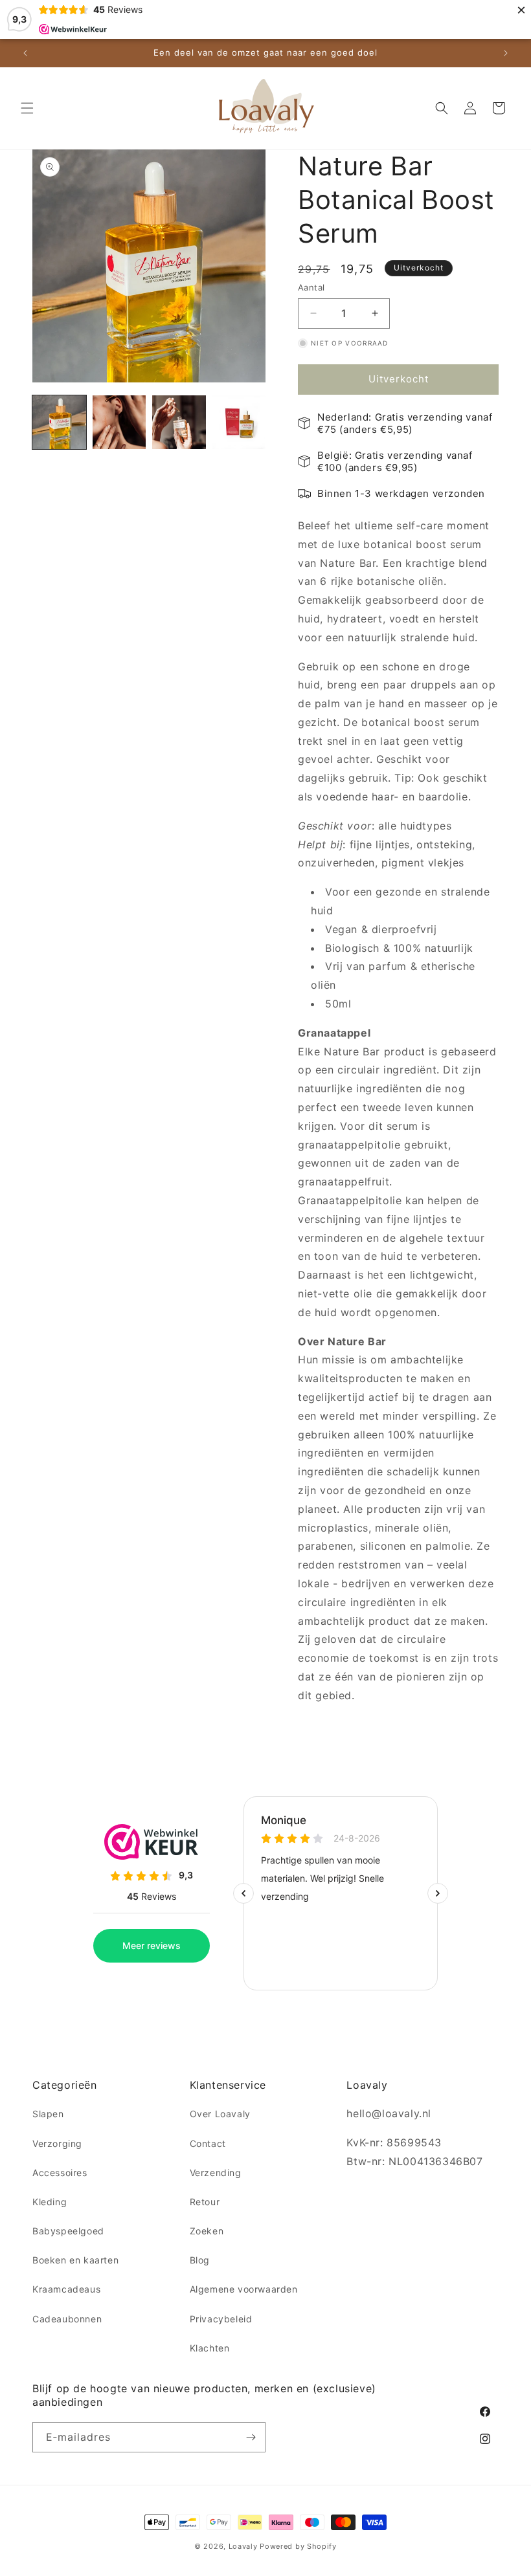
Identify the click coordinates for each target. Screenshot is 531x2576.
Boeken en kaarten (75, 2260)
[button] (27, 108)
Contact (208, 2143)
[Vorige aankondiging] (25, 53)
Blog (200, 2260)
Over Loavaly (220, 2114)
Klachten (210, 2348)
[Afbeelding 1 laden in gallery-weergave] (59, 422)
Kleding (50, 2202)
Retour (205, 2202)
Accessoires (60, 2173)
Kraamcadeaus (66, 2289)
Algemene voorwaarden (244, 2289)
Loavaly (243, 2546)
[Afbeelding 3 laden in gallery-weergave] (179, 422)
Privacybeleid (221, 2319)
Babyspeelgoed (68, 2231)
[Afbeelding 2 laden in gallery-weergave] (119, 422)
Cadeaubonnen (67, 2319)
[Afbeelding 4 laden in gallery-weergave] (239, 422)
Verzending (216, 2173)
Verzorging (57, 2143)
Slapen (48, 2114)
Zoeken (207, 2231)
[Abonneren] (251, 2437)
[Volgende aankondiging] (506, 53)
